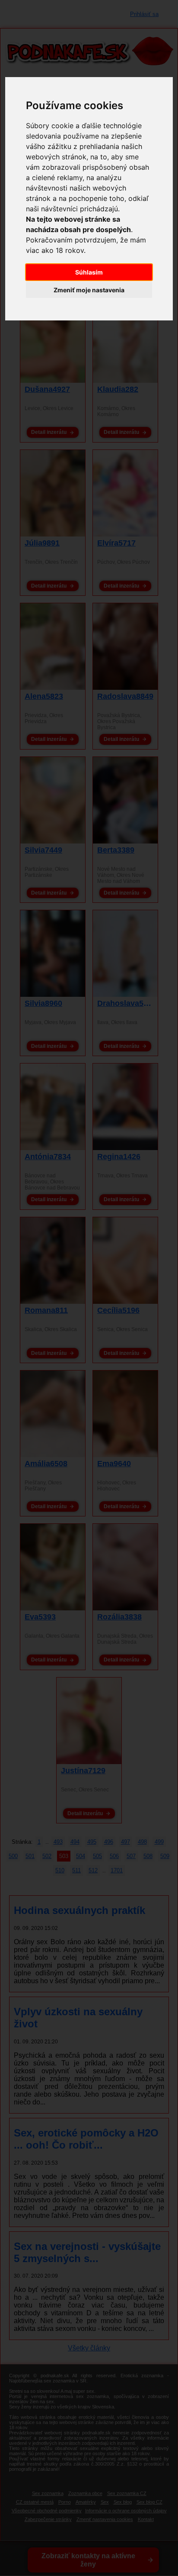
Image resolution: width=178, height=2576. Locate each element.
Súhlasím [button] (89, 272)
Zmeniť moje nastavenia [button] (89, 290)
